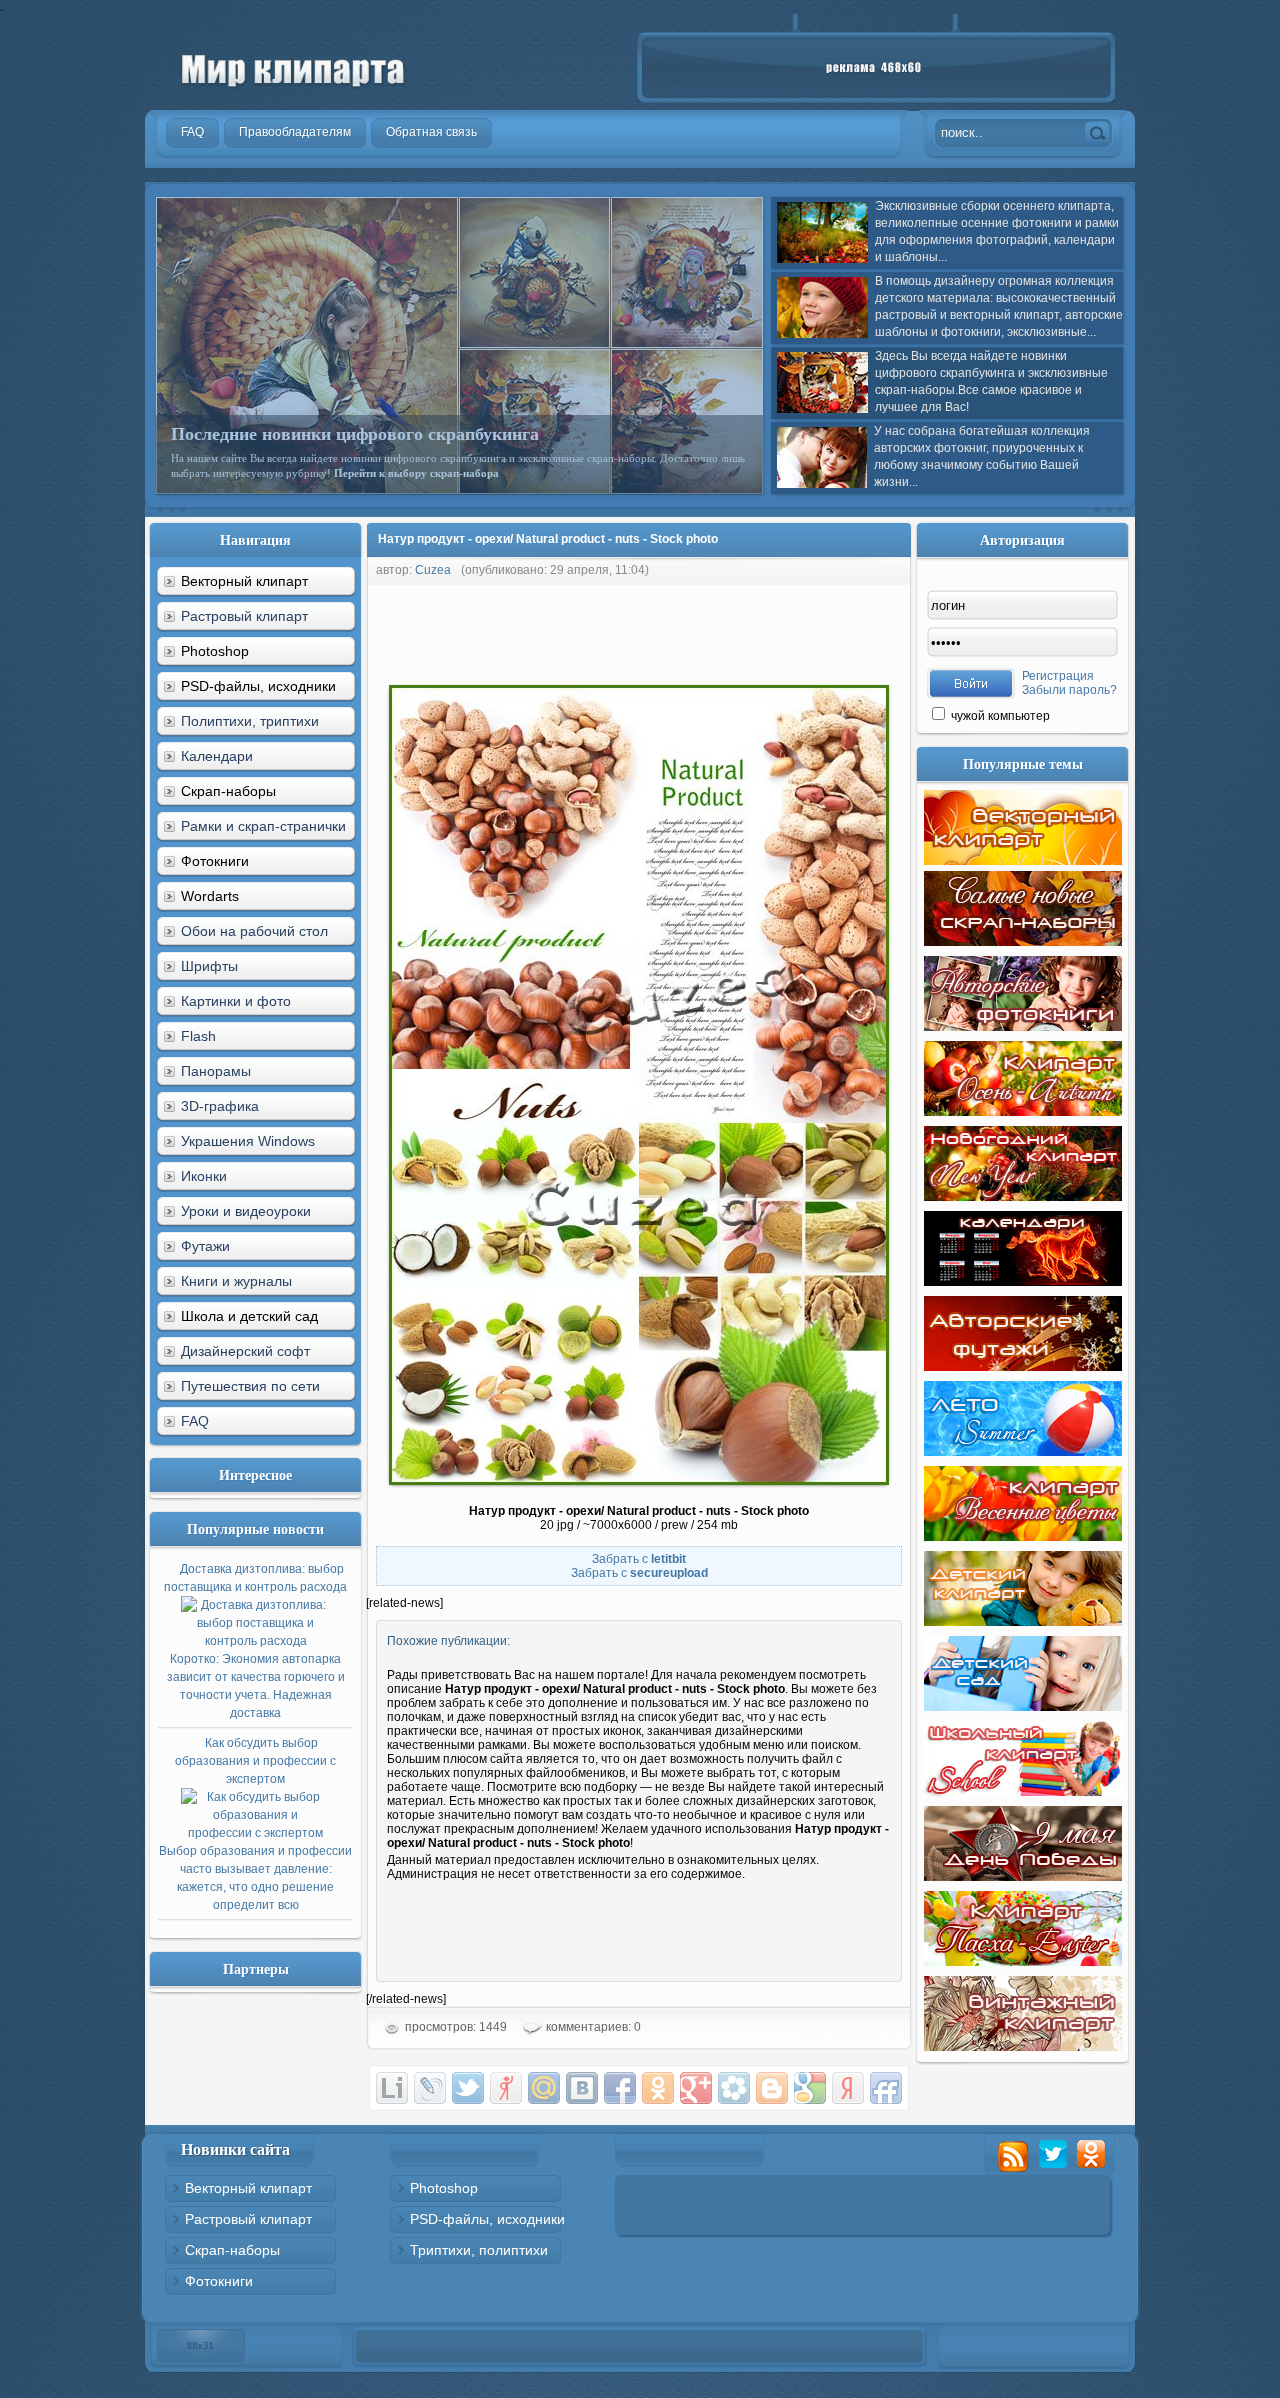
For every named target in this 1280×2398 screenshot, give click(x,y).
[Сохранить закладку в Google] (810, 2088)
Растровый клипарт (244, 616)
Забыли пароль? (1069, 690)
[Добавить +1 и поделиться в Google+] (696, 2088)
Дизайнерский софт (245, 1351)
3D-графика (220, 1106)
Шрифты (209, 966)
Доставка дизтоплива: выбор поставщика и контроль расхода (255, 1641)
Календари (217, 756)
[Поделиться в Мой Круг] (734, 2088)
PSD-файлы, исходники (487, 2219)
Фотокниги (219, 2281)
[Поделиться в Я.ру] (506, 2088)
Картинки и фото (236, 1001)
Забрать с (639, 1559)
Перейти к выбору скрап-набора (416, 473)
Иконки (204, 1176)
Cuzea (433, 570)
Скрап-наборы (232, 2250)
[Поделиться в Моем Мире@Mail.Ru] (544, 2088)
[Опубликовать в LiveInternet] (392, 2088)
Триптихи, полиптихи (479, 2250)
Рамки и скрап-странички (263, 826)
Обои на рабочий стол (254, 931)
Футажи (205, 1246)
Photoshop (444, 2188)
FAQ (195, 1421)
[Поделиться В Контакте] (582, 2088)
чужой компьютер (999, 716)
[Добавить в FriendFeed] (886, 2088)
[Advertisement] (730, 630)
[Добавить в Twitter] (468, 2088)
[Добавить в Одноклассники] (658, 2088)
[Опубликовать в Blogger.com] (772, 2088)
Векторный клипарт (248, 2188)
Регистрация (1058, 676)
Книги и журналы (236, 1281)
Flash (198, 1036)
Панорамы (216, 1071)
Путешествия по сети (250, 1386)
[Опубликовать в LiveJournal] (430, 2088)
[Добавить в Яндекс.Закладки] (848, 2088)
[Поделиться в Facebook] (620, 2088)
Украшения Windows (248, 1141)
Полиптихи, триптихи (250, 721)
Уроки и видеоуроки (246, 1211)
